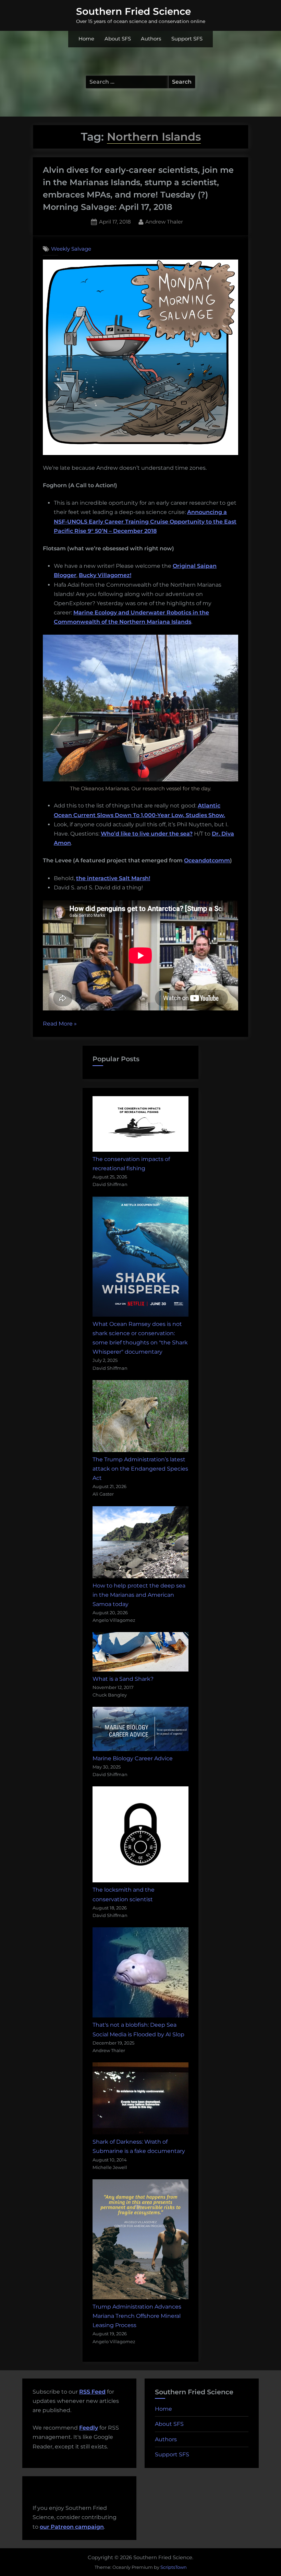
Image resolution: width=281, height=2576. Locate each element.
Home (86, 39)
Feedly (89, 2428)
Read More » (60, 1024)
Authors (151, 39)
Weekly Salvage (71, 249)
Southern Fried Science (133, 11)
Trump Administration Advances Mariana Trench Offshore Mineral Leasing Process (137, 2316)
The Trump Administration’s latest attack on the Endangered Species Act (140, 1469)
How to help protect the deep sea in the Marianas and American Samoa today (139, 1595)
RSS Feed (92, 2392)
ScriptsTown (174, 2567)
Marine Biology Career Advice (133, 1758)
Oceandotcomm (207, 860)
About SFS (118, 39)
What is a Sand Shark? (123, 1679)
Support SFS (187, 39)
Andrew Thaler (164, 221)
